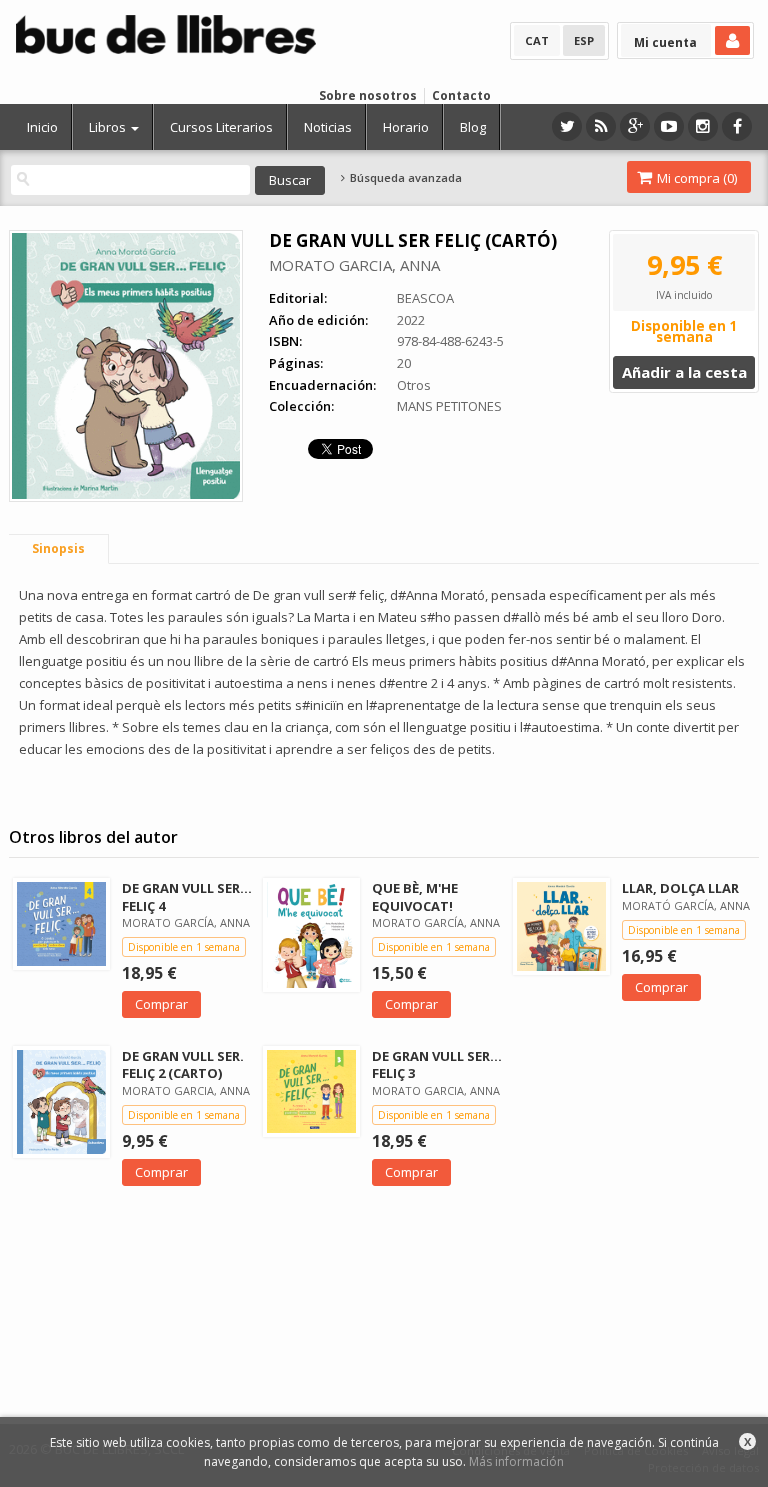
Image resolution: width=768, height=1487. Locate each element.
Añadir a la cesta (684, 372)
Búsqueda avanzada (404, 178)
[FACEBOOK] (737, 126)
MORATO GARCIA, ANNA (354, 265)
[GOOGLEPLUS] (635, 126)
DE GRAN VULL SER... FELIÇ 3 (437, 1064)
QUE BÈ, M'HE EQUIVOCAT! (415, 896)
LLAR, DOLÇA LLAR (680, 888)
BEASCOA (425, 298)
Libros (109, 127)
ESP (584, 40)
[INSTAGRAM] (703, 126)
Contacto (461, 95)
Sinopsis (58, 548)
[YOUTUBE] (669, 126)
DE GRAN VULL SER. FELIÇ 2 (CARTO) (183, 1064)
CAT (537, 40)
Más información (516, 1461)
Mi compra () (695, 178)
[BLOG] (601, 126)
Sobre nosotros (368, 95)
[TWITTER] (567, 126)
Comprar (161, 1004)
